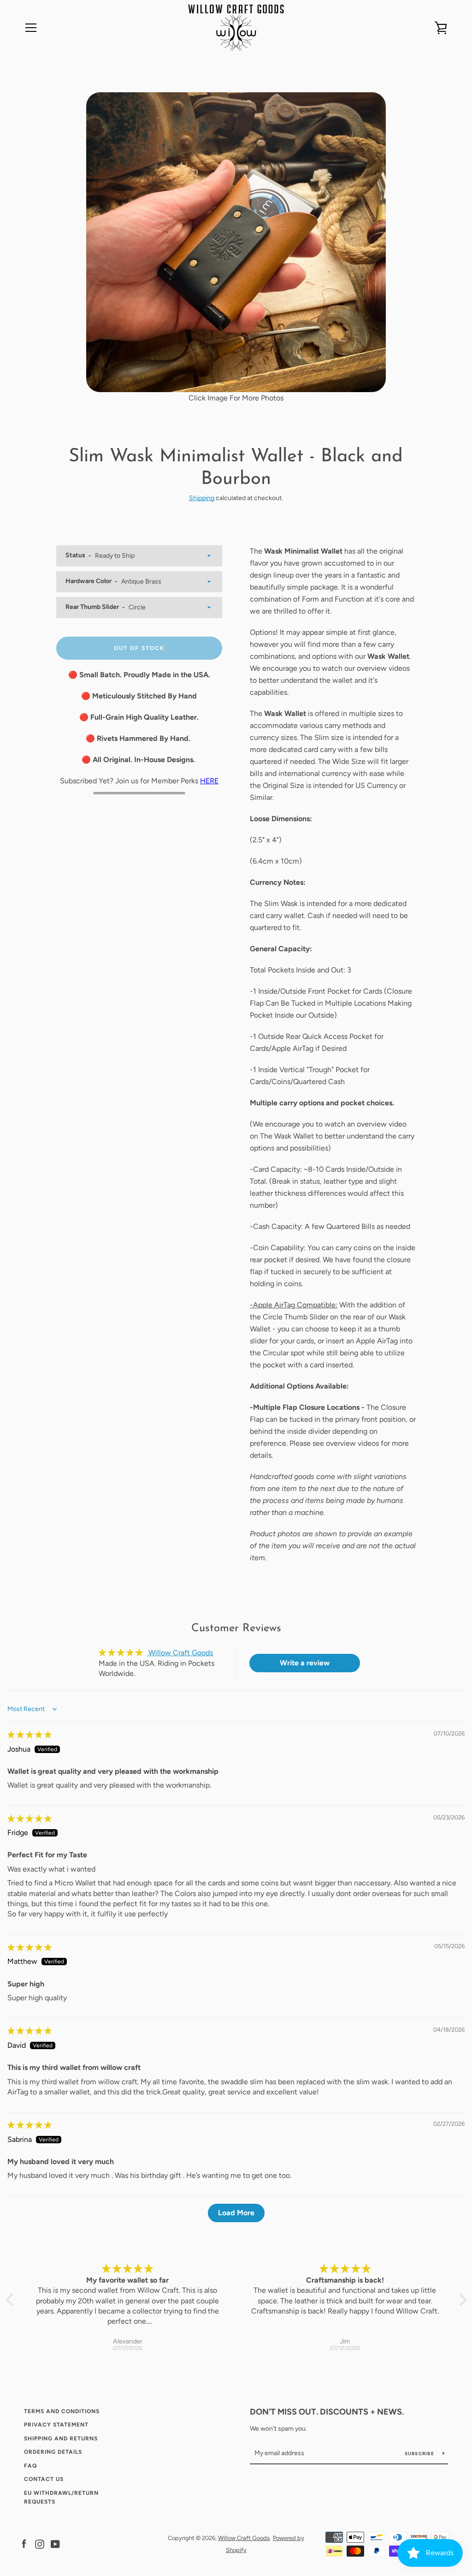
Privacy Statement (56, 2425)
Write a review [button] (305, 1663)
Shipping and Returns (61, 2439)
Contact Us (44, 2479)
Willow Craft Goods (244, 2538)
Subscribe (420, 2454)
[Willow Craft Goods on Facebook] (24, 2543)
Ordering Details (53, 2452)
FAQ (30, 2466)
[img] (29, 1735)
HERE (209, 781)
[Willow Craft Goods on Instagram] (40, 2543)
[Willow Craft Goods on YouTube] (55, 2543)
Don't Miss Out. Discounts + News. (327, 2412)
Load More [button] (236, 2213)
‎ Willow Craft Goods (180, 1653)
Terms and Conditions (62, 2411)
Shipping (202, 498)
